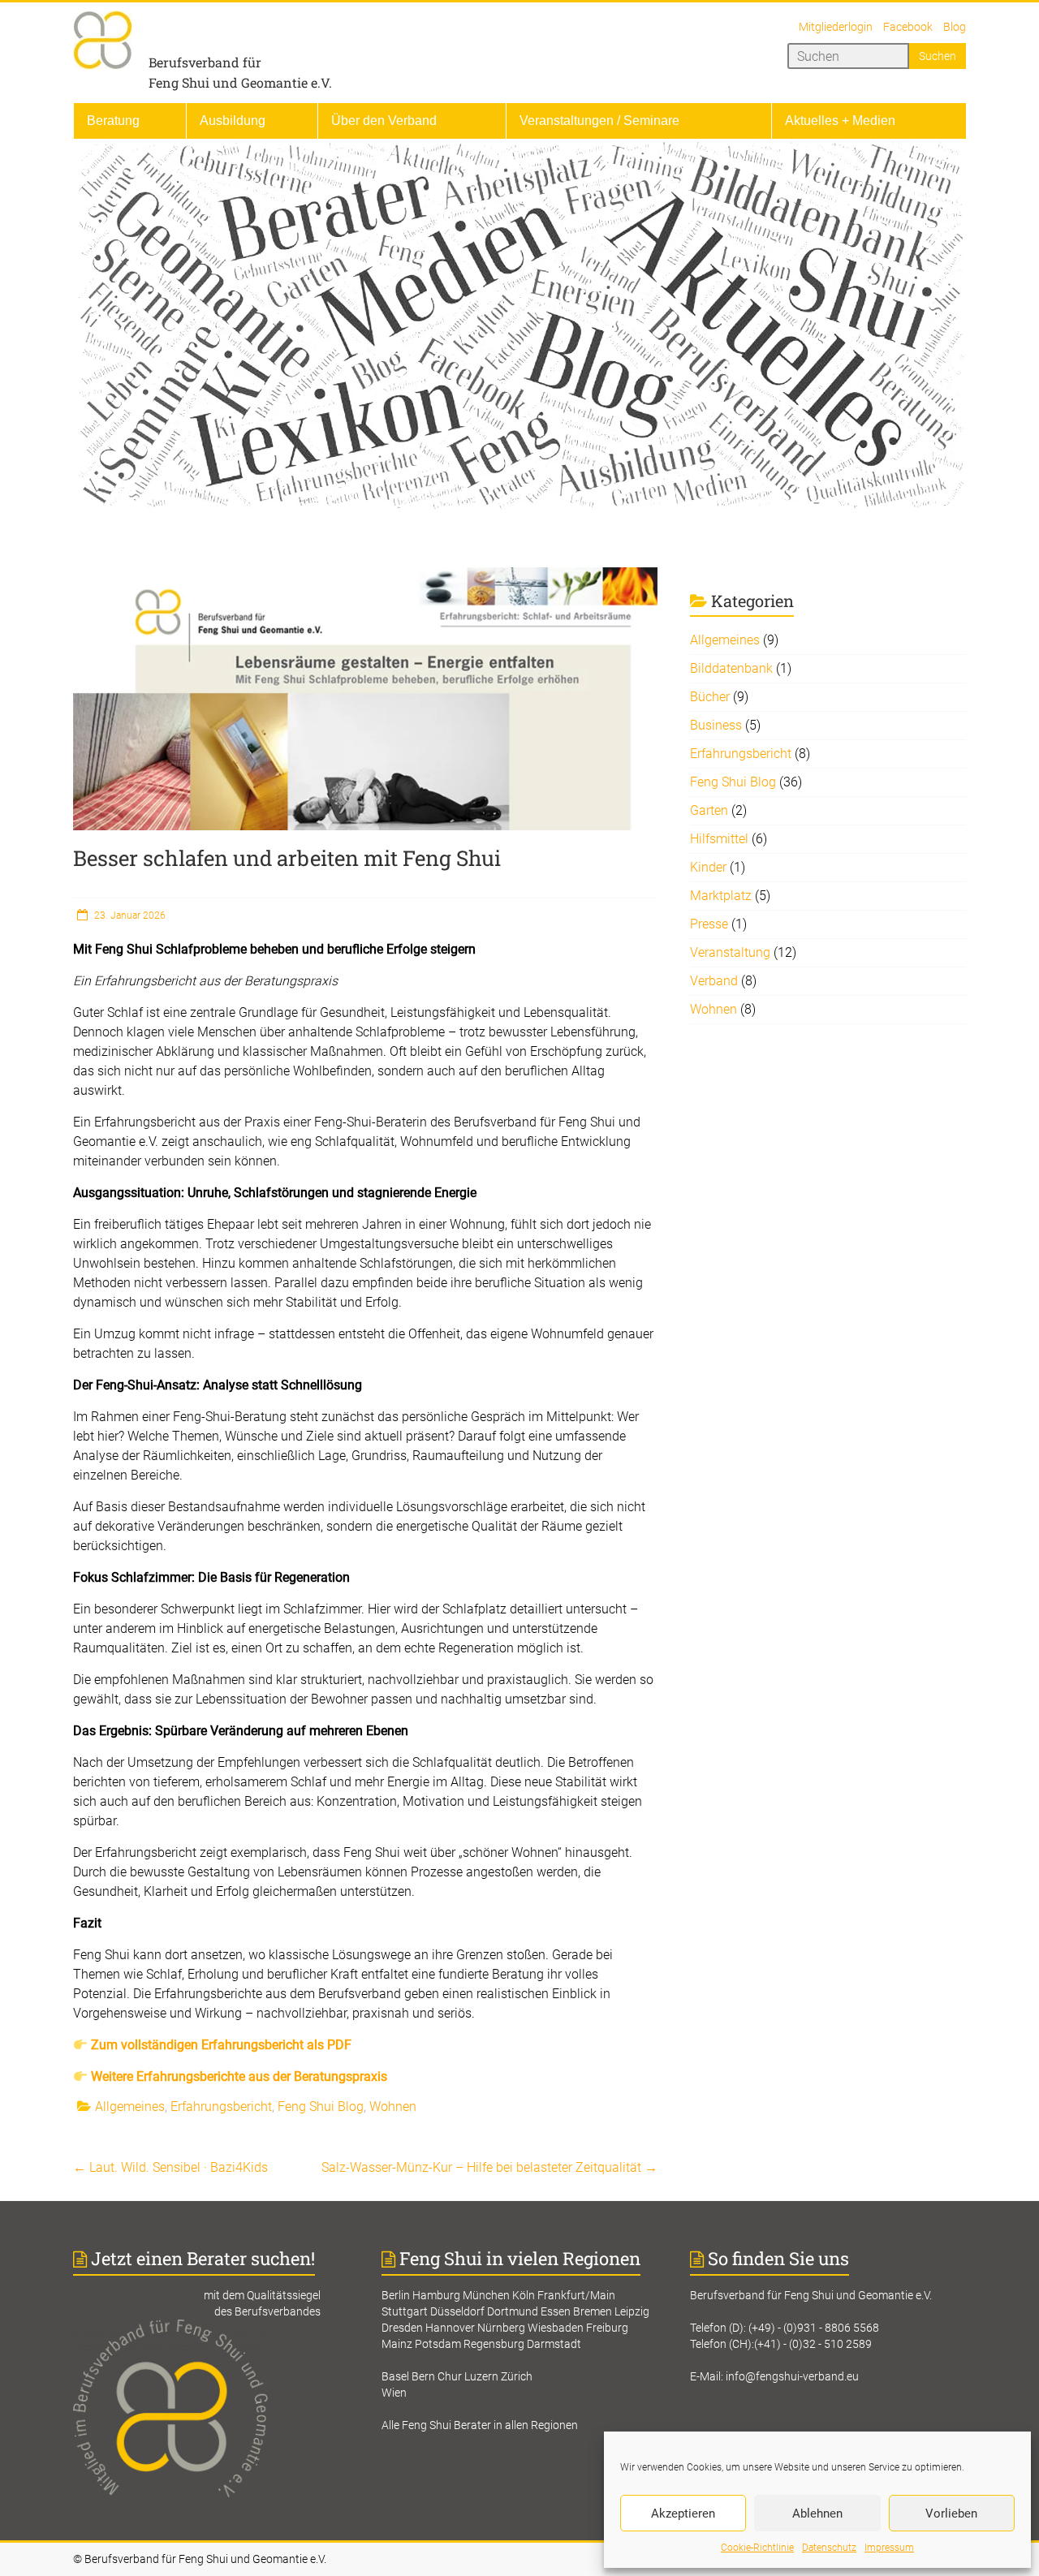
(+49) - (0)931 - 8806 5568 (814, 2328)
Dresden (402, 2328)
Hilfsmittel (719, 839)
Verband (714, 981)
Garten (709, 810)
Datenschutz (829, 2548)
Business (716, 725)
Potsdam (438, 2344)
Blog (955, 27)
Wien (394, 2393)
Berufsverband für (205, 62)
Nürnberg (501, 2328)
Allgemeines (130, 2106)
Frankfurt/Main (576, 2295)
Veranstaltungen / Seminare (599, 121)
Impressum (889, 2548)
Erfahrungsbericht (221, 2106)
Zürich (517, 2376)
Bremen (593, 2311)
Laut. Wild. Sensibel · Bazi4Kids (170, 2167)
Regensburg (494, 2344)
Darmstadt (554, 2344)
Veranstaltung (730, 952)
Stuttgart (405, 2311)
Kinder (708, 867)
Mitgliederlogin (836, 27)
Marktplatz (721, 896)
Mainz (397, 2344)
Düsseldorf (457, 2311)
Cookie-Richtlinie (757, 2548)
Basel (395, 2376)
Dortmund (513, 2311)
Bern (423, 2376)
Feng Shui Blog (321, 2106)
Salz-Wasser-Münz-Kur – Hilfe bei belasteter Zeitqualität (489, 2167)
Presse (709, 924)
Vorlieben (951, 2514)
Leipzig (632, 2311)
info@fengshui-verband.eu (792, 2376)
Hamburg (436, 2295)
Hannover (450, 2328)
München (486, 2295)
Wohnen (393, 2106)
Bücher (710, 697)
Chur (450, 2376)
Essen (556, 2311)
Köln (524, 2295)
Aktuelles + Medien (840, 121)
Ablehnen (817, 2514)
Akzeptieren (683, 2514)
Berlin (396, 2295)
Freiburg (607, 2328)
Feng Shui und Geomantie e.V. (240, 82)
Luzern (481, 2376)
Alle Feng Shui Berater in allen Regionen (480, 2425)
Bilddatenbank (731, 668)
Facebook (908, 27)
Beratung (113, 121)
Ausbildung (233, 121)
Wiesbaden (556, 2328)
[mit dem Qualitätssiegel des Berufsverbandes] (211, 2328)
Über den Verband (384, 121)
